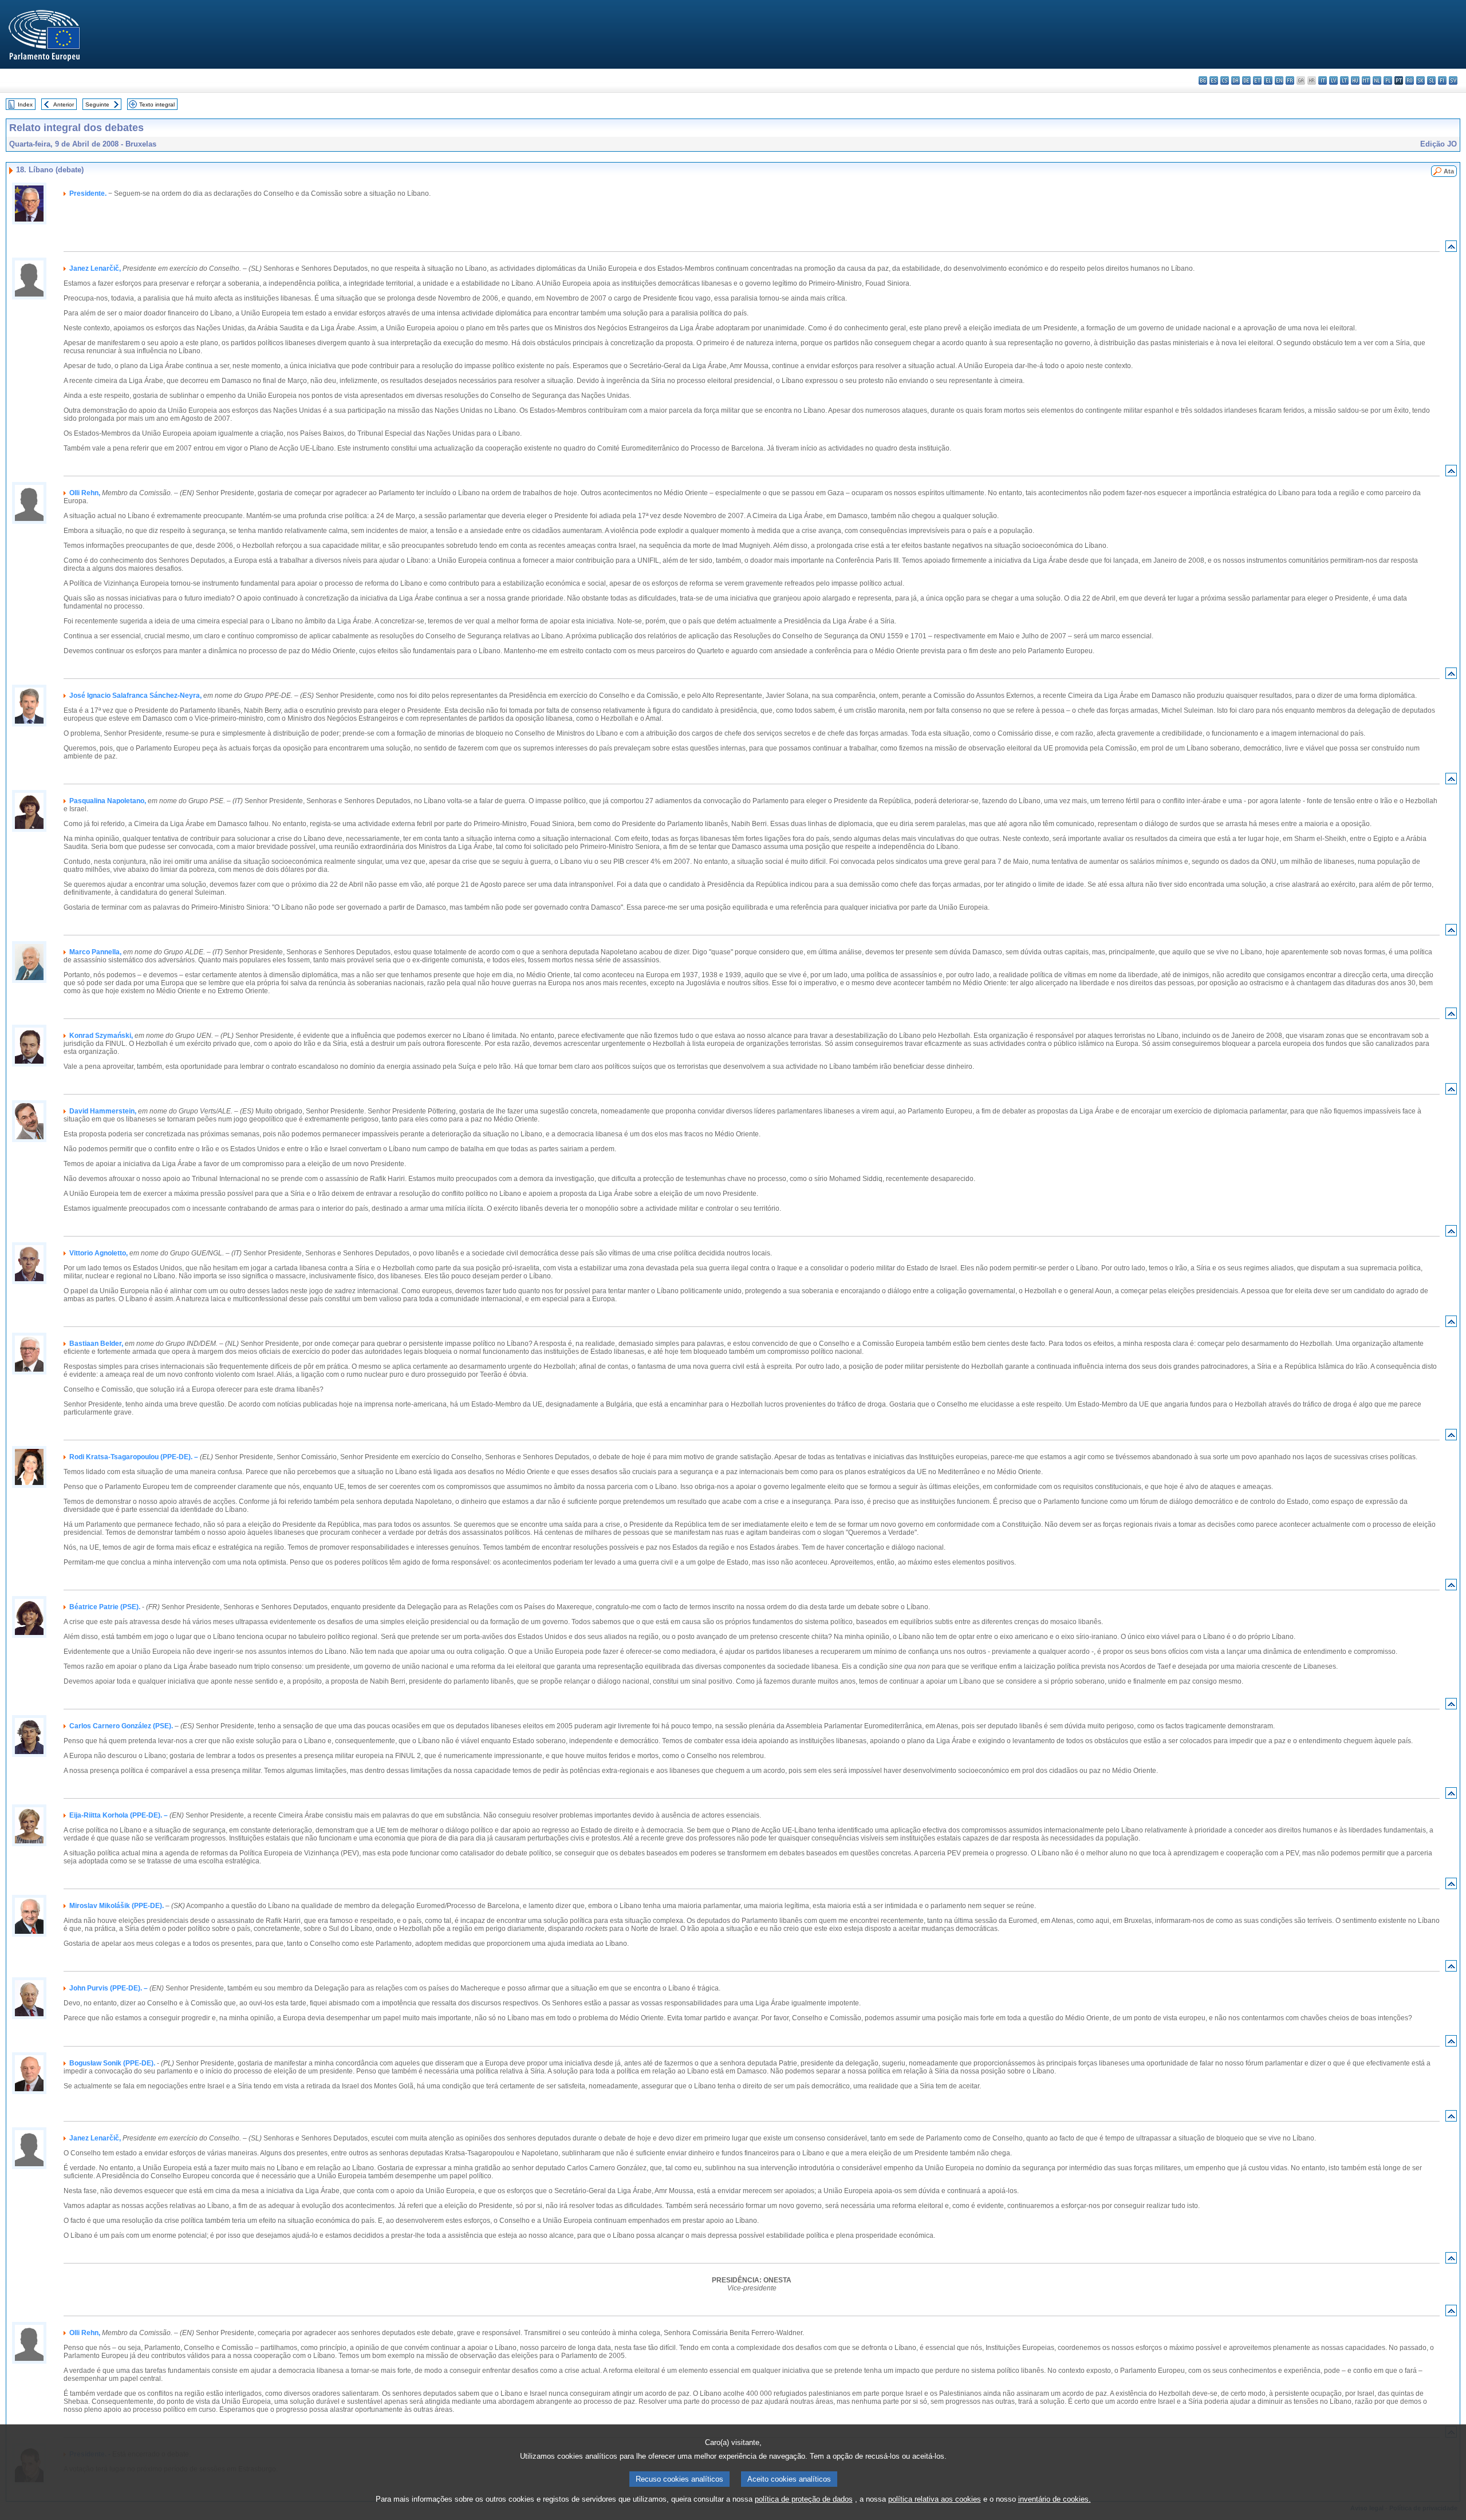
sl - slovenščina (1431, 80)
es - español (1214, 80)
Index (25, 104)
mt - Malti (1366, 80)
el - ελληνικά (1268, 80)
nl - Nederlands (1377, 80)
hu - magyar (1355, 80)
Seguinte (97, 104)
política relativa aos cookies (935, 2499)
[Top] (1451, 249)
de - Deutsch (1246, 80)
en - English (1279, 80)
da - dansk (1236, 80)
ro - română (1410, 80)
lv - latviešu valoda (1333, 80)
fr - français (1290, 80)
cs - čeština (1225, 80)
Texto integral (157, 104)
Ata (1449, 171)
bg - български (1203, 80)
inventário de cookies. (1055, 2499)
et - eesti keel (1257, 80)
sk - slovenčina (1420, 80)
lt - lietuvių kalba (1344, 80)
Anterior (64, 104)
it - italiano (1323, 80)
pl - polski (1388, 80)
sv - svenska (1453, 80)
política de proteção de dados (804, 2499)
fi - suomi (1442, 80)
